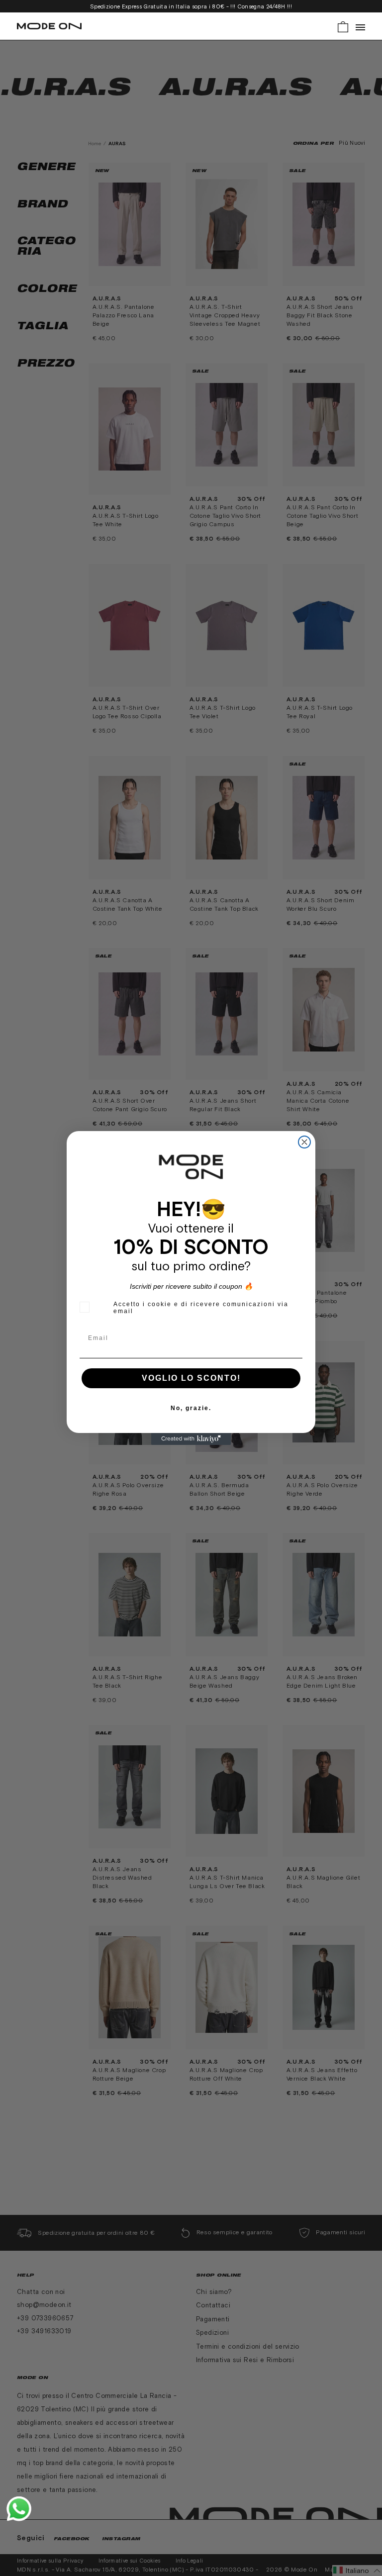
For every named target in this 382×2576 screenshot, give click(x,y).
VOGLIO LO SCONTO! (191, 1378)
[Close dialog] (304, 1142)
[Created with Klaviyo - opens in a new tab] (191, 1439)
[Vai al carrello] (343, 26)
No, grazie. (191, 1408)
